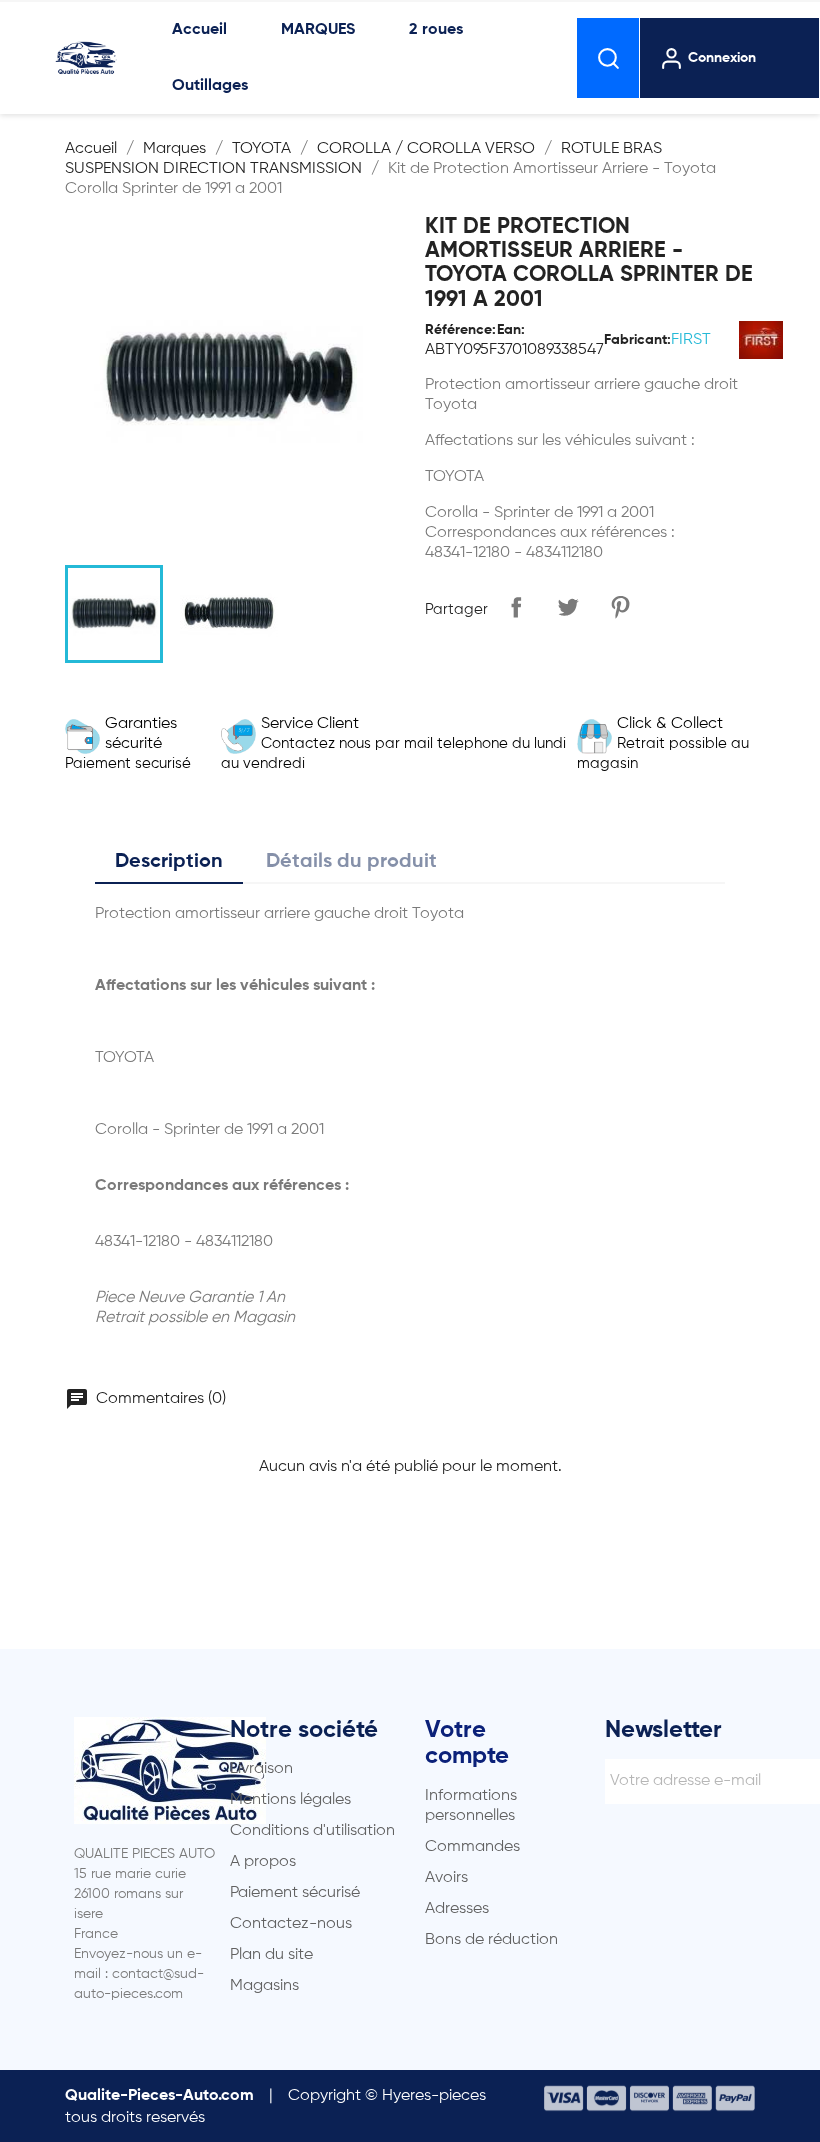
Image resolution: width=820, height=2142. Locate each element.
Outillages (210, 86)
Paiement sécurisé (295, 1893)
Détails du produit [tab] (351, 862)
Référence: (460, 330)
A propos (263, 1862)
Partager (516, 607)
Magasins (264, 1986)
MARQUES (318, 30)
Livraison (261, 1769)
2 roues (436, 30)
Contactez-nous (291, 1924)
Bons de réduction (491, 1940)
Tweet (568, 607)
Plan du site (271, 1955)
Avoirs (446, 1878)
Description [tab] (169, 862)
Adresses (457, 1909)
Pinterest (620, 607)
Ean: (511, 330)
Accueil (199, 30)
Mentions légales (290, 1800)
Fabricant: (637, 340)
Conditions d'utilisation (312, 1831)
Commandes (472, 1847)
